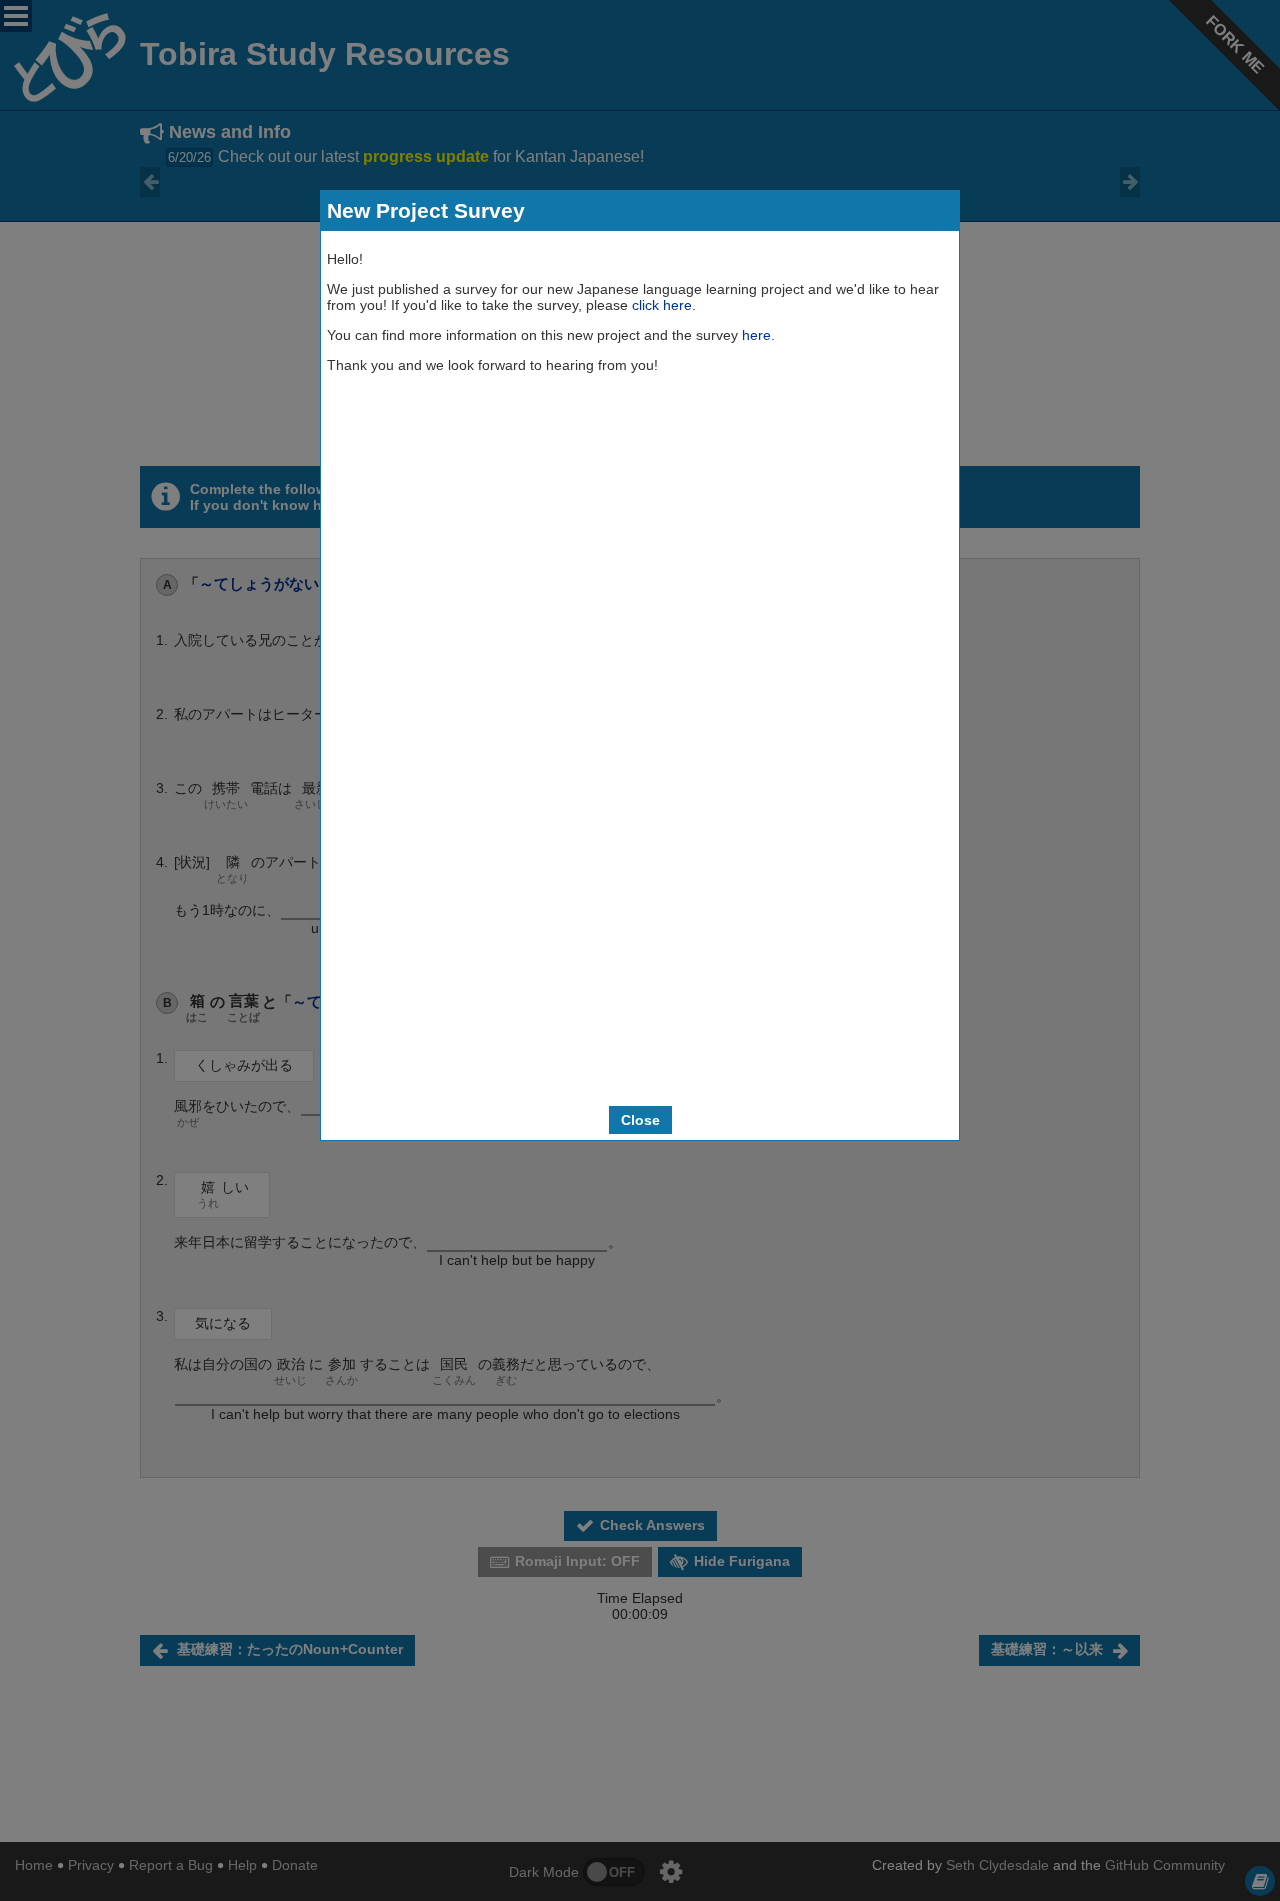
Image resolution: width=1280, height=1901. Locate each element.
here (756, 335)
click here (662, 305)
